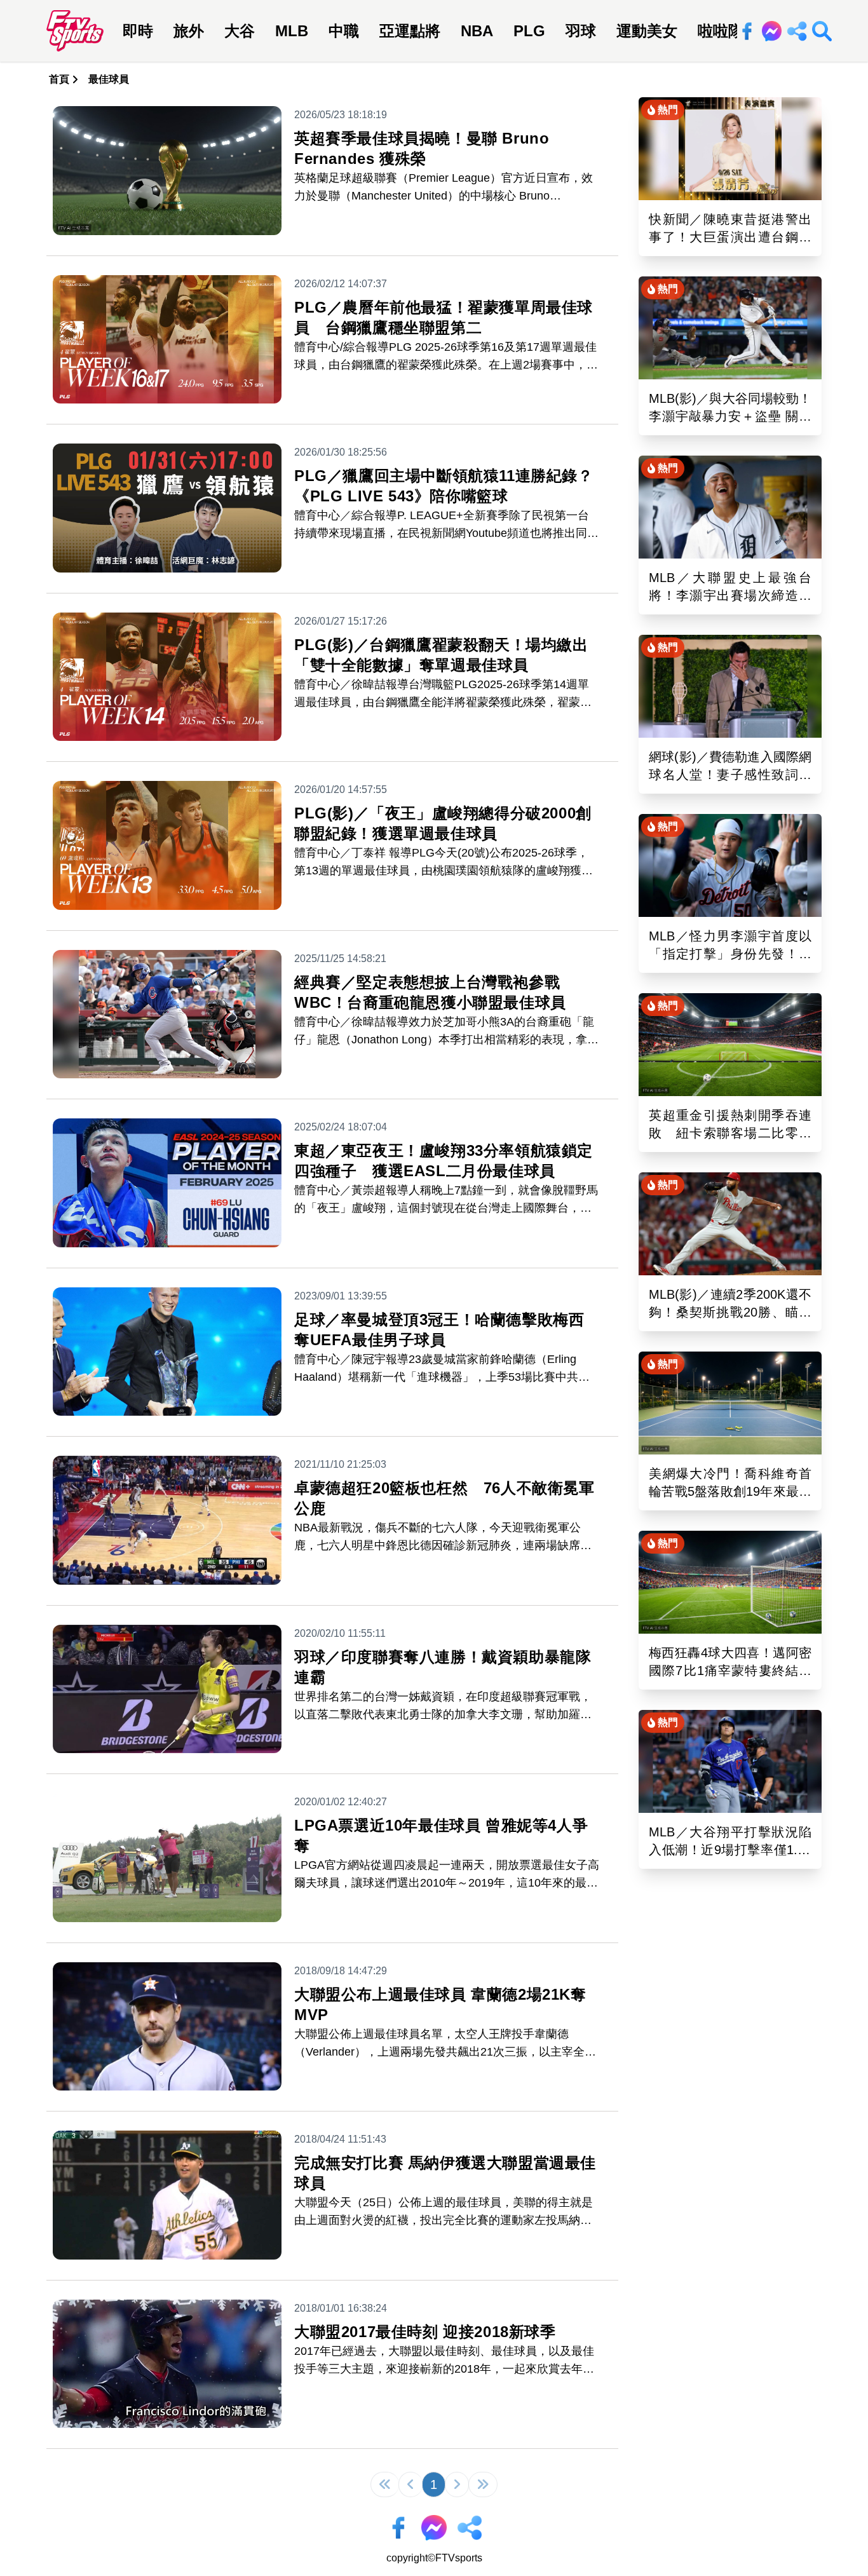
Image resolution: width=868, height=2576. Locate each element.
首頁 (59, 79)
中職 (344, 31)
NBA (477, 31)
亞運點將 (410, 31)
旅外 (189, 31)
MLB (292, 31)
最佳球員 (109, 79)
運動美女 (647, 31)
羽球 (581, 31)
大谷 (240, 31)
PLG (529, 31)
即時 (138, 31)
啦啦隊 (721, 31)
